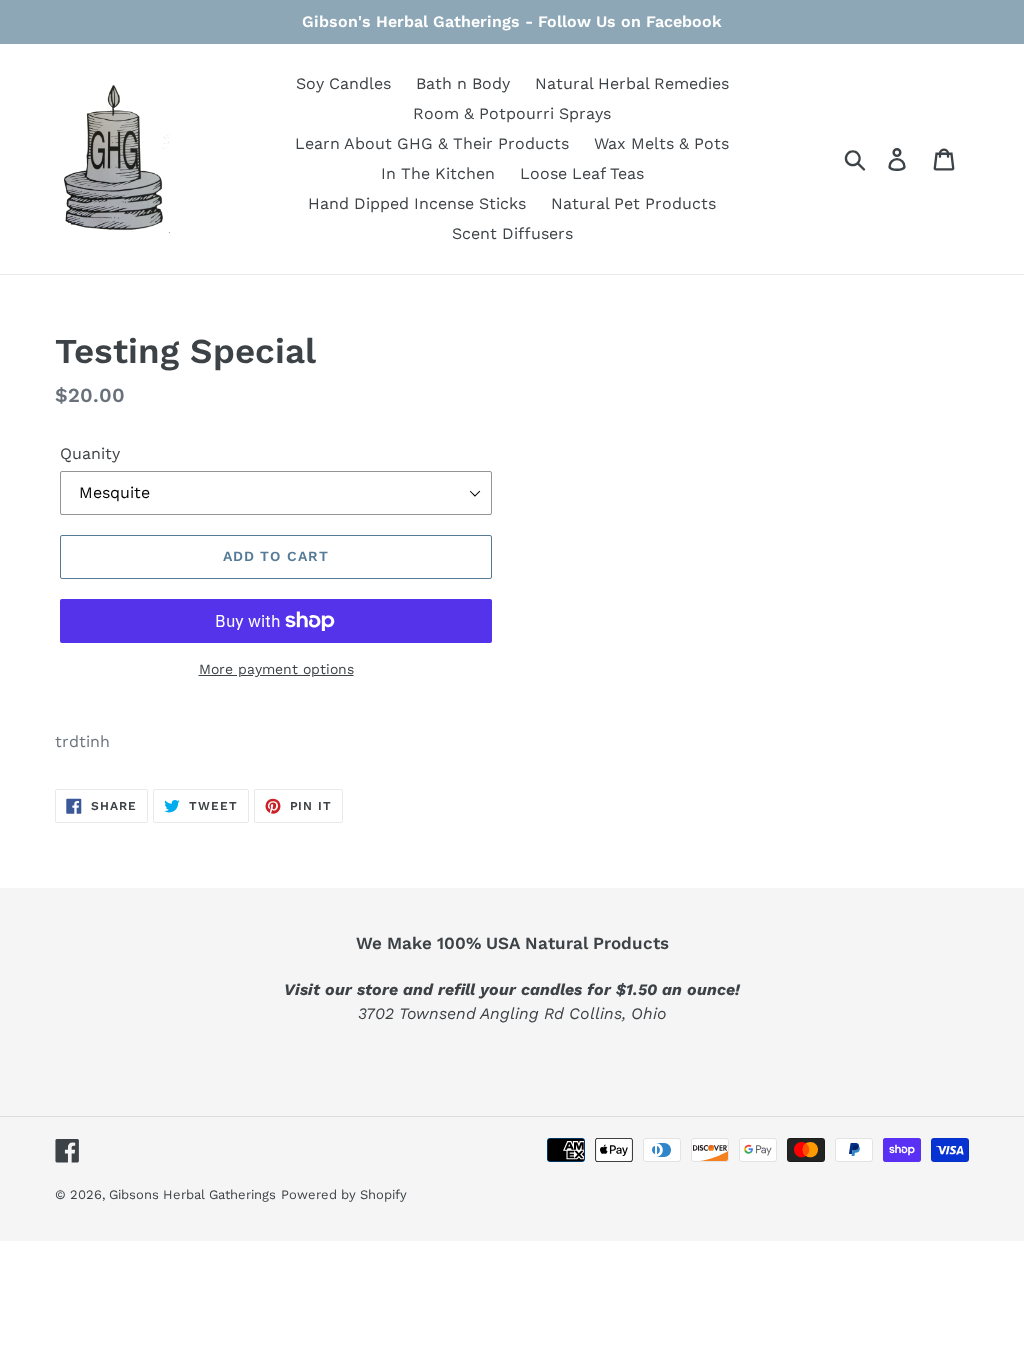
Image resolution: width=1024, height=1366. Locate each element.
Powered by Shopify (344, 1194)
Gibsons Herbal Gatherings (192, 1194)
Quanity (90, 453)
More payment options (276, 669)
